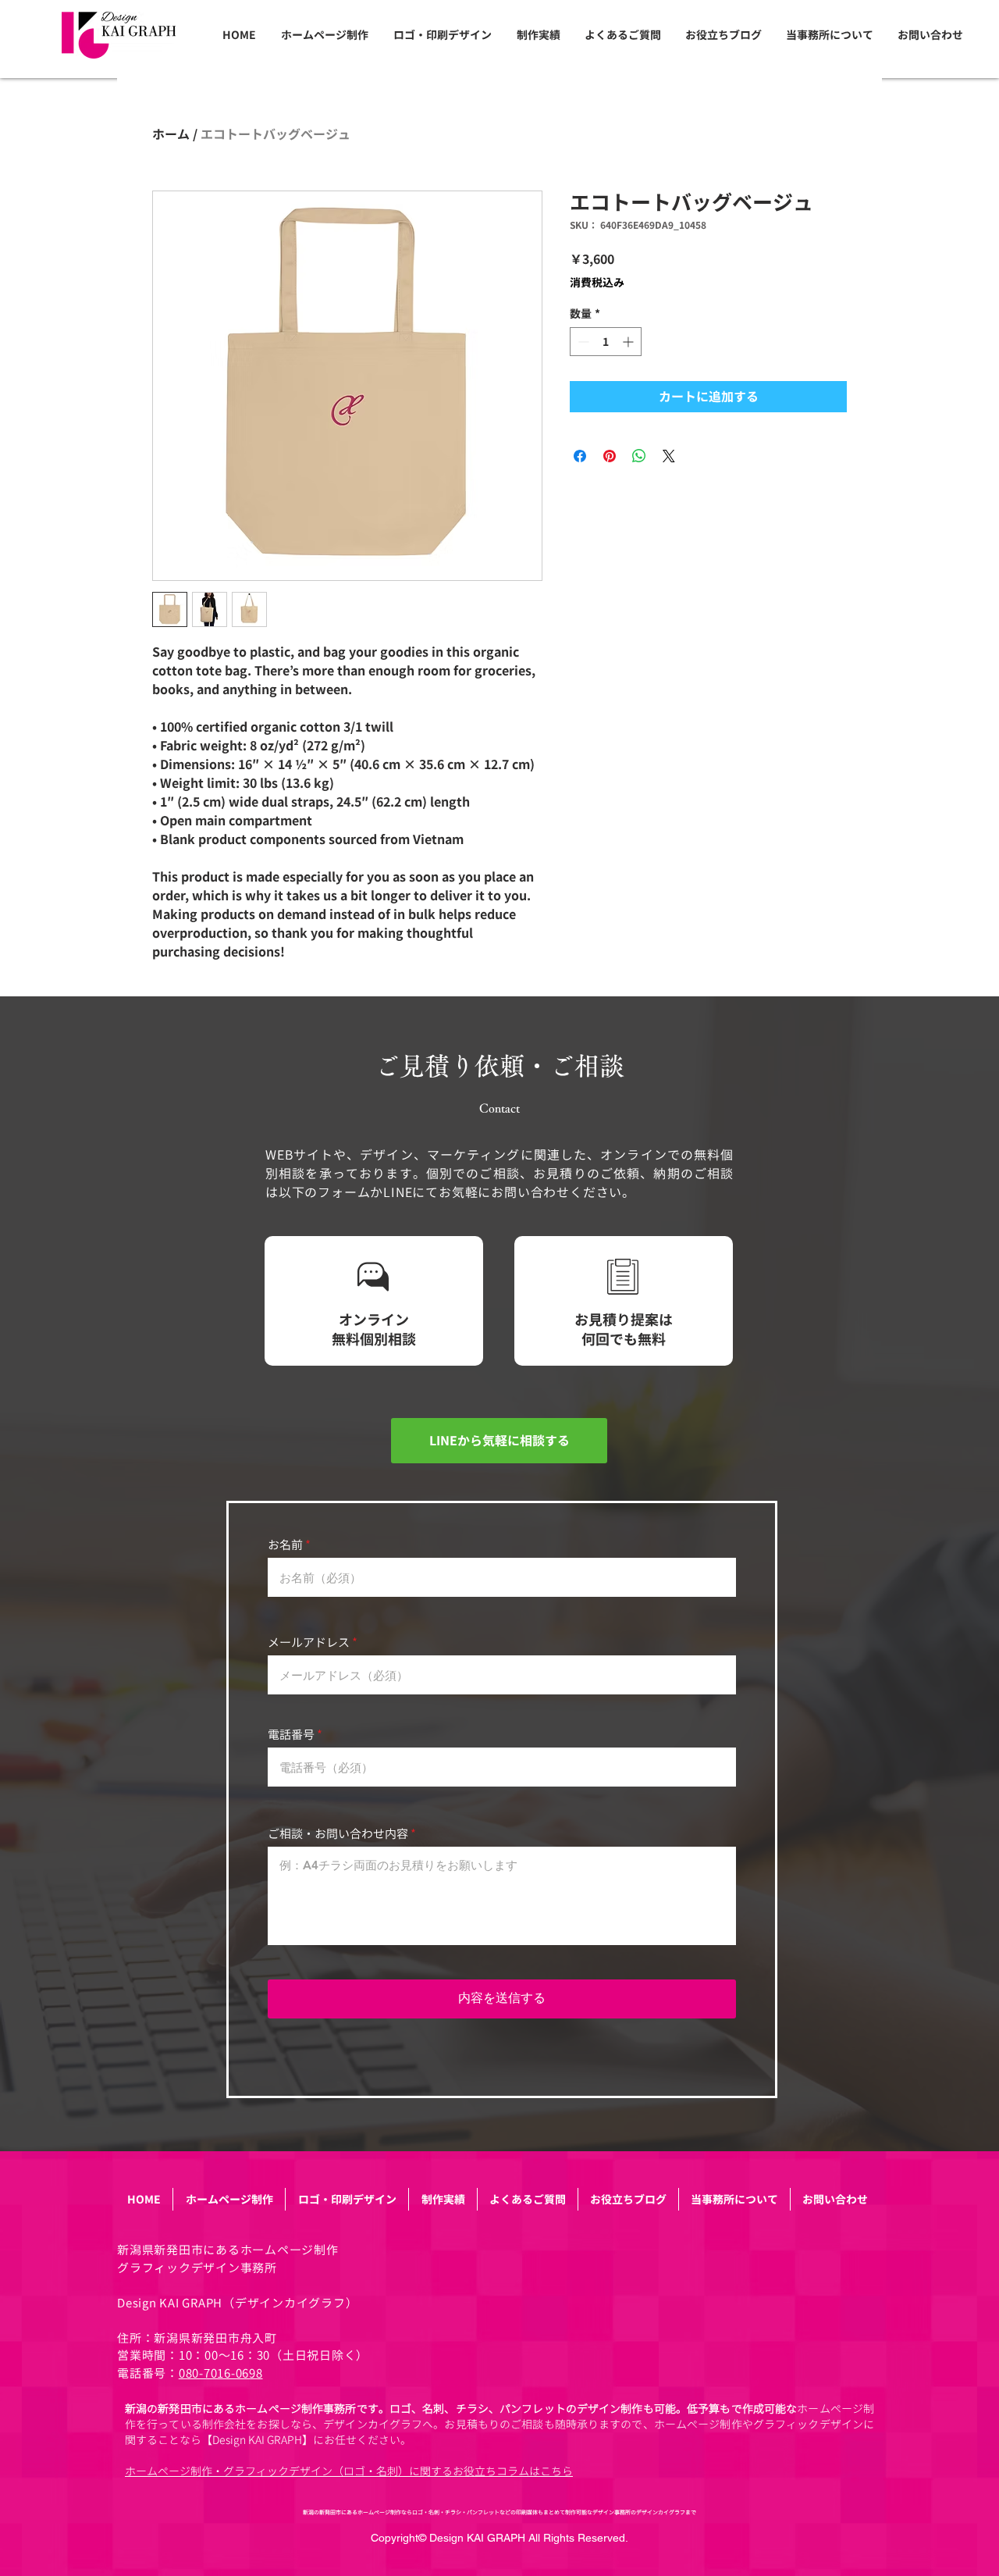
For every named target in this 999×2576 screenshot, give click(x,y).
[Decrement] (582, 342)
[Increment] (629, 342)
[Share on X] (669, 456)
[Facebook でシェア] (580, 456)
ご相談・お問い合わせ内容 (338, 1834)
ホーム (171, 134)
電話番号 (291, 1735)
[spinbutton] (606, 342)
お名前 (285, 1545)
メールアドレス (309, 1643)
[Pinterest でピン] (610, 456)
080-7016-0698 (221, 2373)
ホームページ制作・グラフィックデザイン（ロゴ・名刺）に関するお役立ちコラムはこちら (349, 2471)
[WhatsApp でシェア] (639, 456)
